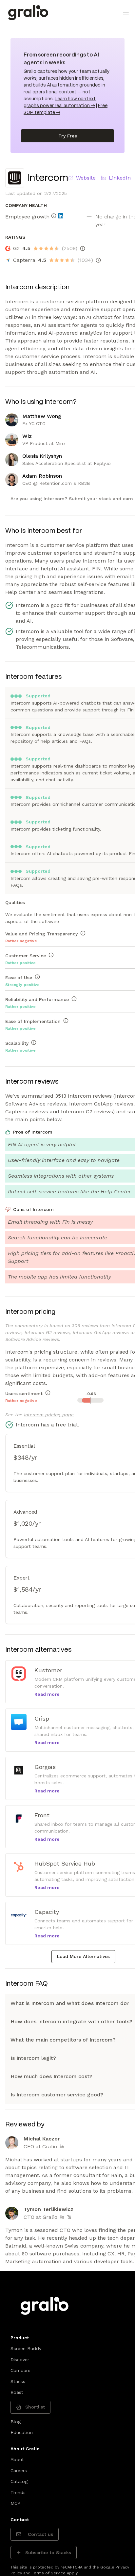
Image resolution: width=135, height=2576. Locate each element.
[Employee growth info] (54, 216)
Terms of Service (49, 2573)
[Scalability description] (34, 1042)
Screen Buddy (26, 2348)
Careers (19, 2471)
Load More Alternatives (83, 1956)
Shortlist (35, 2407)
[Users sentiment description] (48, 1393)
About (17, 2459)
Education (22, 2432)
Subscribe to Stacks (48, 2552)
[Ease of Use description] (37, 977)
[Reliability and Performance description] (74, 999)
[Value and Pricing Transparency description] (83, 933)
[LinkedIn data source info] (61, 216)
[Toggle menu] (126, 14)
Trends (18, 2492)
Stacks (18, 2381)
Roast (17, 2392)
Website (86, 178)
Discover (20, 2360)
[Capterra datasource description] (98, 260)
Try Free (68, 136)
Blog (16, 2422)
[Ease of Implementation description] (66, 1021)
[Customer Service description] (51, 955)
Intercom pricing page (49, 1415)
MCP (15, 2503)
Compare (20, 2370)
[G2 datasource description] (83, 248)
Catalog (19, 2481)
